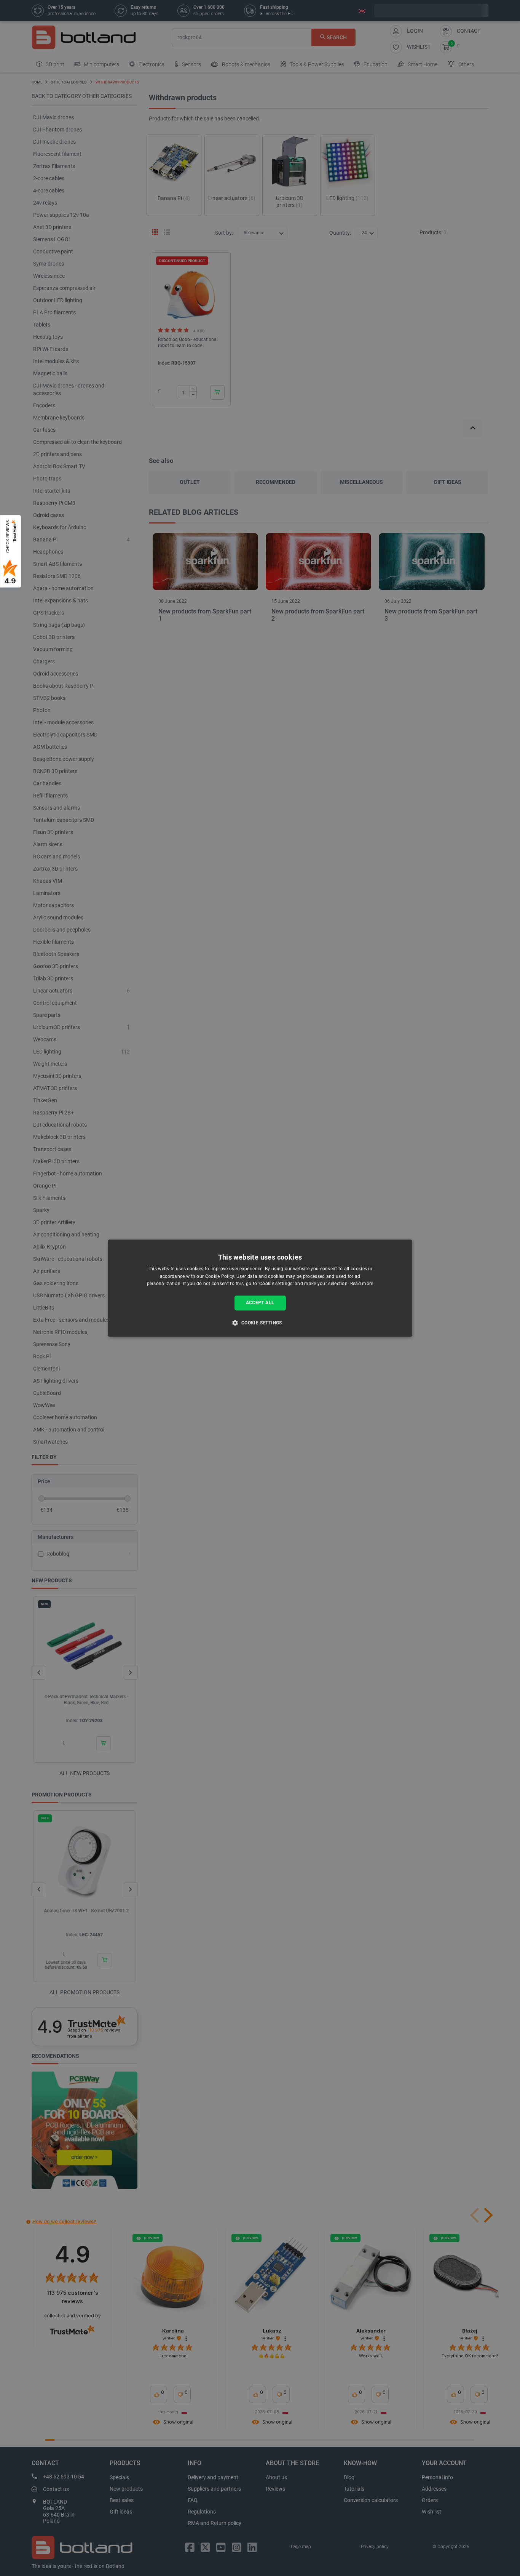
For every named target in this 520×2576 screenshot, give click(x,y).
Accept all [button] (260, 1303)
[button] (260, 1322)
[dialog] (260, 1288)
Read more (362, 1284)
